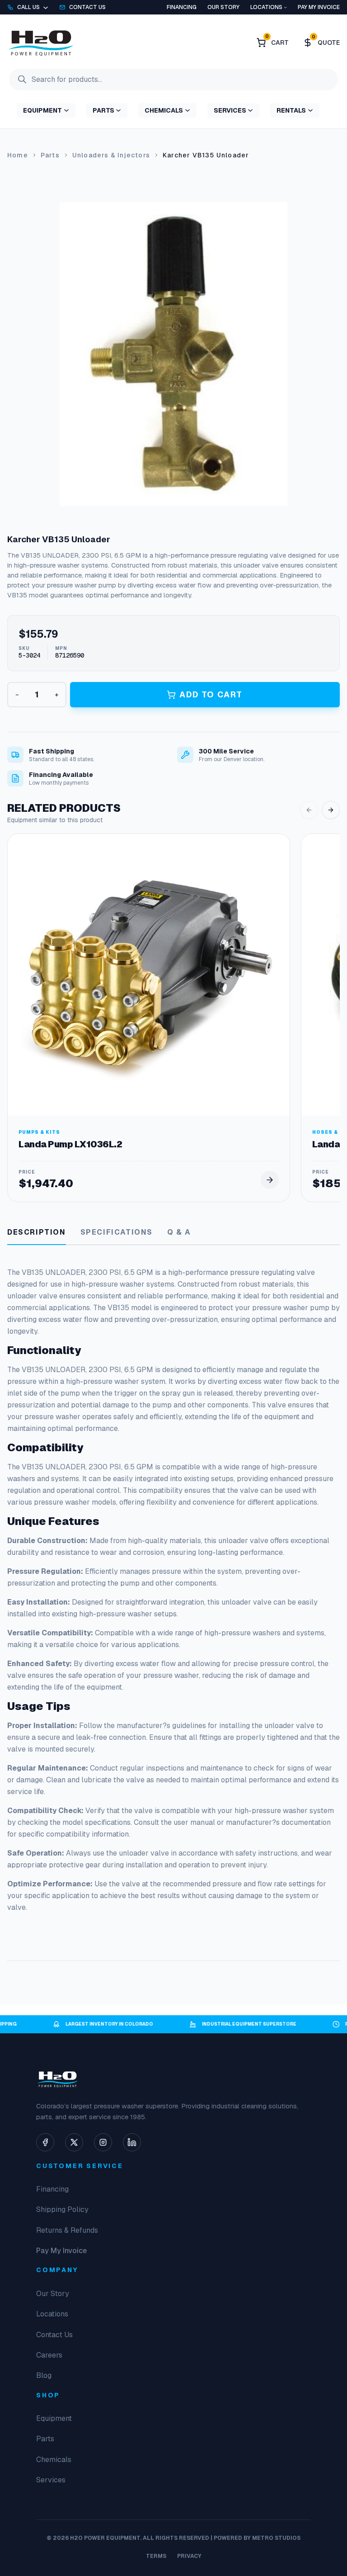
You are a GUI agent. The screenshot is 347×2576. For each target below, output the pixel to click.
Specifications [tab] (117, 1232)
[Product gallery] (173, 354)
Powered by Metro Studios (257, 2538)
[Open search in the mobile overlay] (173, 80)
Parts (50, 155)
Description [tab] (37, 1232)
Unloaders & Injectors (111, 155)
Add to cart (211, 694)
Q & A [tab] (179, 1232)
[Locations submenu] (285, 7)
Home (18, 155)
